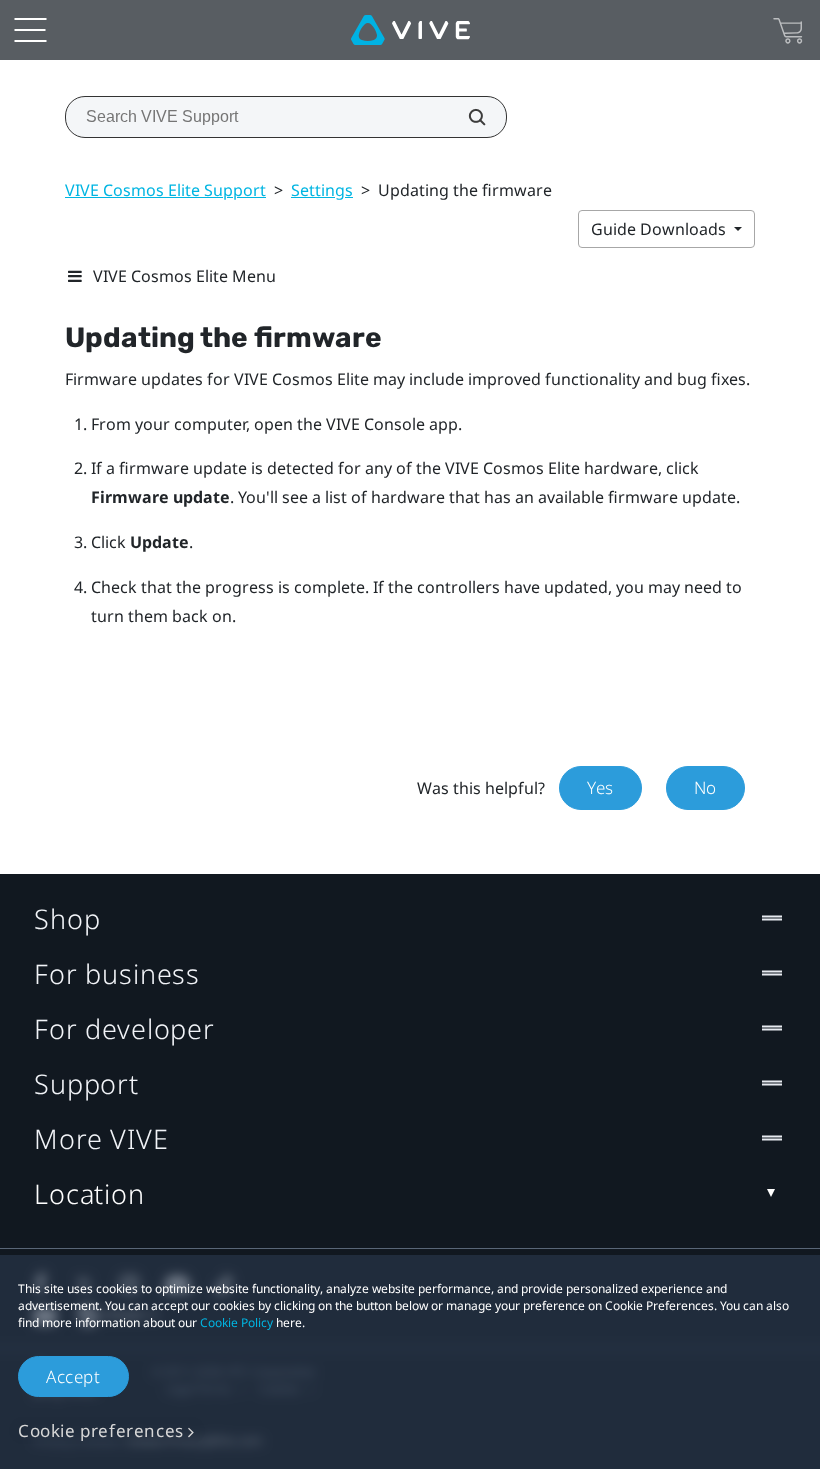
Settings (322, 190)
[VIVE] (410, 30)
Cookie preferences (101, 1430)
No (705, 787)
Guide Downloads (660, 229)
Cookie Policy (236, 1322)
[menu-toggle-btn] (30, 30)
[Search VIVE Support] (466, 117)
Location (89, 1193)
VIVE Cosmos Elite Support (165, 190)
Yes (600, 787)
